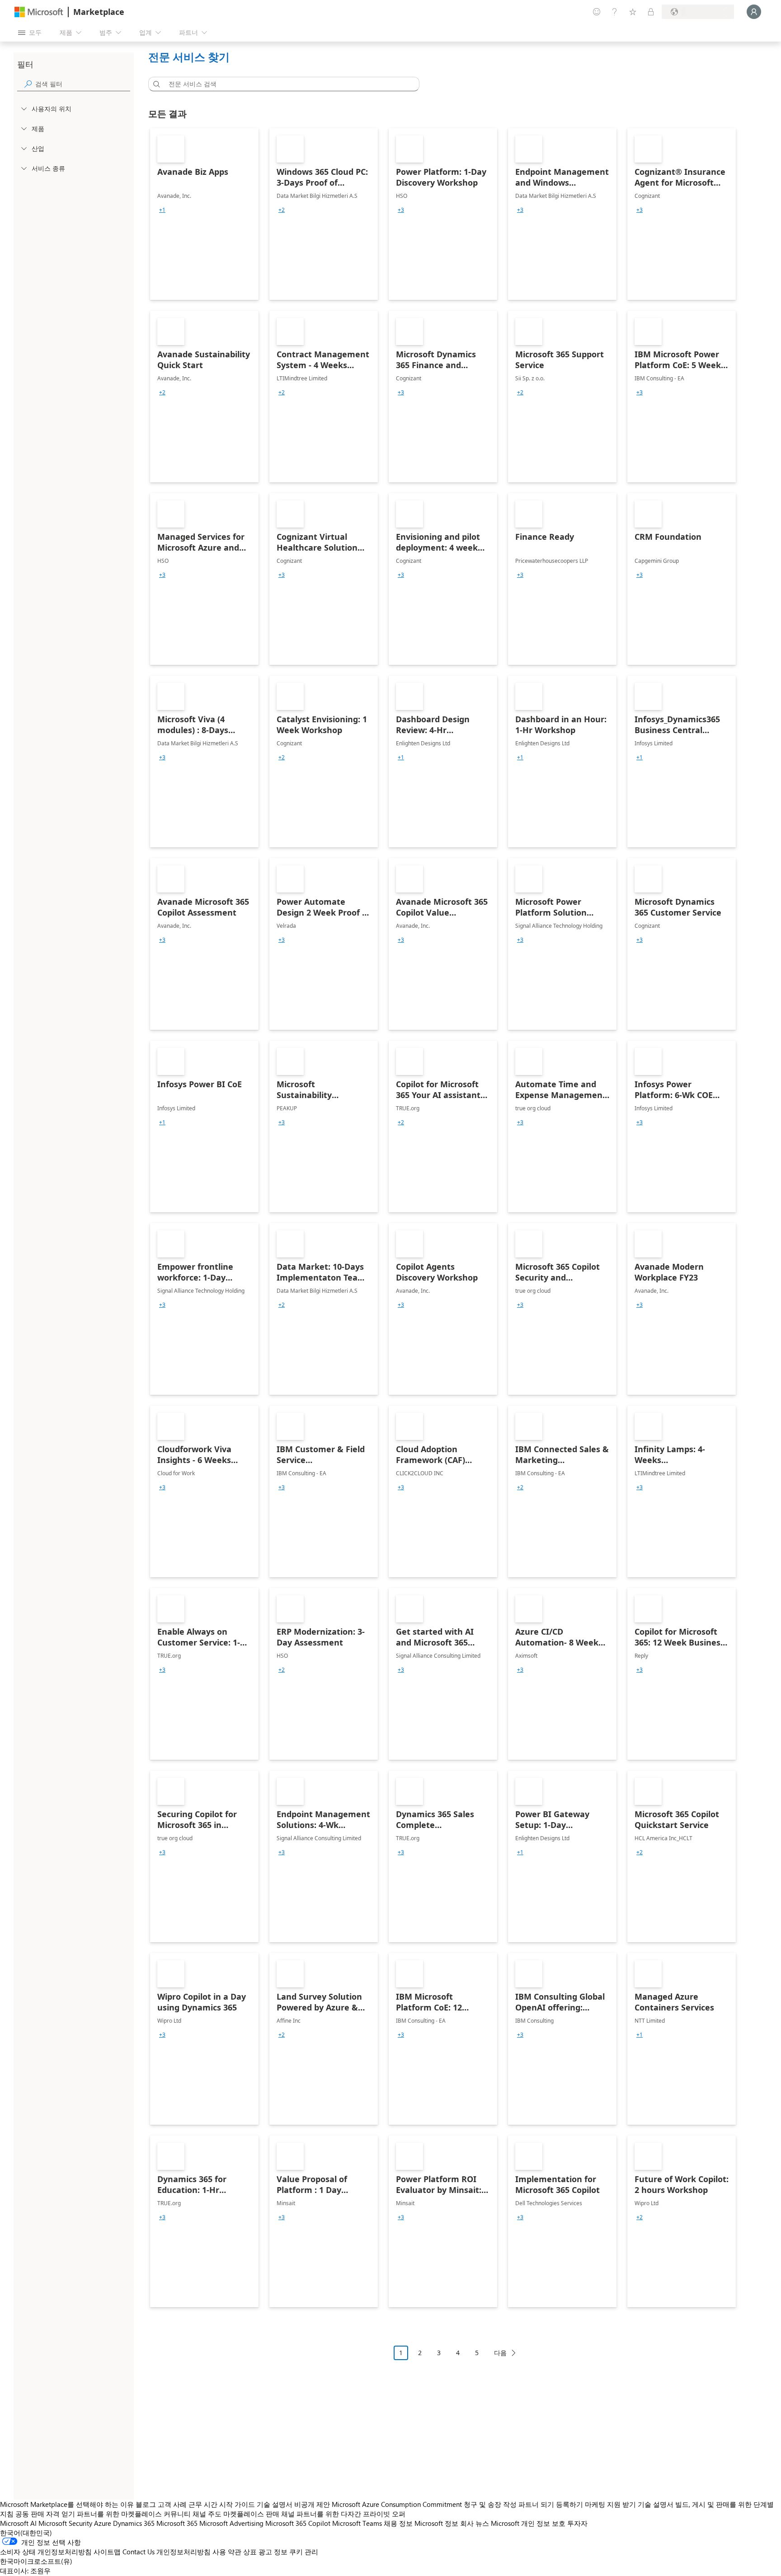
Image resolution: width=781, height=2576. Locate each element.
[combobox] (287, 84)
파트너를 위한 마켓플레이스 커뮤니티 (134, 2514)
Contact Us (139, 2552)
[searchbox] (83, 84)
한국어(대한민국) (26, 2533)
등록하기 (569, 2504)
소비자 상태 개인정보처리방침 (46, 2552)
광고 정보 (273, 2552)
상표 (250, 2552)
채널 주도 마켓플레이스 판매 (236, 2514)
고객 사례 (172, 2504)
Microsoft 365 (177, 2523)
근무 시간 (203, 2504)
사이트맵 (107, 2552)
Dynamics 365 (134, 2523)
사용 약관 (227, 2552)
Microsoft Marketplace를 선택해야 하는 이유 (67, 2504)
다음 (500, 2353)
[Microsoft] (39, 12)
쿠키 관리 (304, 2552)
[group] (162, 210)
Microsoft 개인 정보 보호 (528, 2523)
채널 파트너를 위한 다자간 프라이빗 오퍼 (343, 2514)
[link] (204, 214)
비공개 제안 (312, 2504)
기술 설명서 (275, 2504)
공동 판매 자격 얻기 (45, 2514)
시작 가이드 (237, 2504)
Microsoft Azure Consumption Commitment (398, 2504)
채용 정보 (398, 2523)
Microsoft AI (18, 2523)
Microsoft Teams (357, 2523)
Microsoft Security (65, 2523)
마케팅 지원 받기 (610, 2504)
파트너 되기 (536, 2504)
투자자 (577, 2523)
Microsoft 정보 (436, 2523)
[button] (155, 84)
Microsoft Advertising (231, 2523)
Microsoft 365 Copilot (298, 2523)
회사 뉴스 (475, 2523)
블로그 (146, 2504)
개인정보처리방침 (183, 2552)
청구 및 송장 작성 (490, 2504)
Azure (103, 2523)
